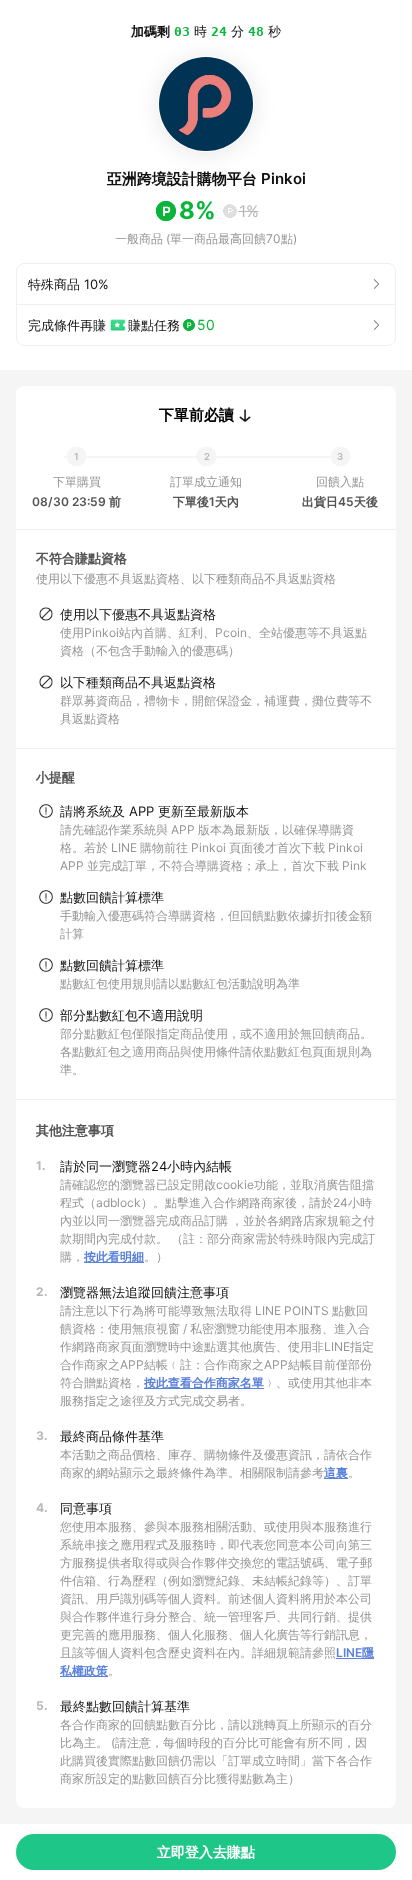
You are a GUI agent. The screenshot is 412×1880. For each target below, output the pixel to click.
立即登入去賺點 (206, 1851)
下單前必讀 (196, 415)
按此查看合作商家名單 (204, 1382)
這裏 (336, 1472)
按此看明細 (114, 1256)
